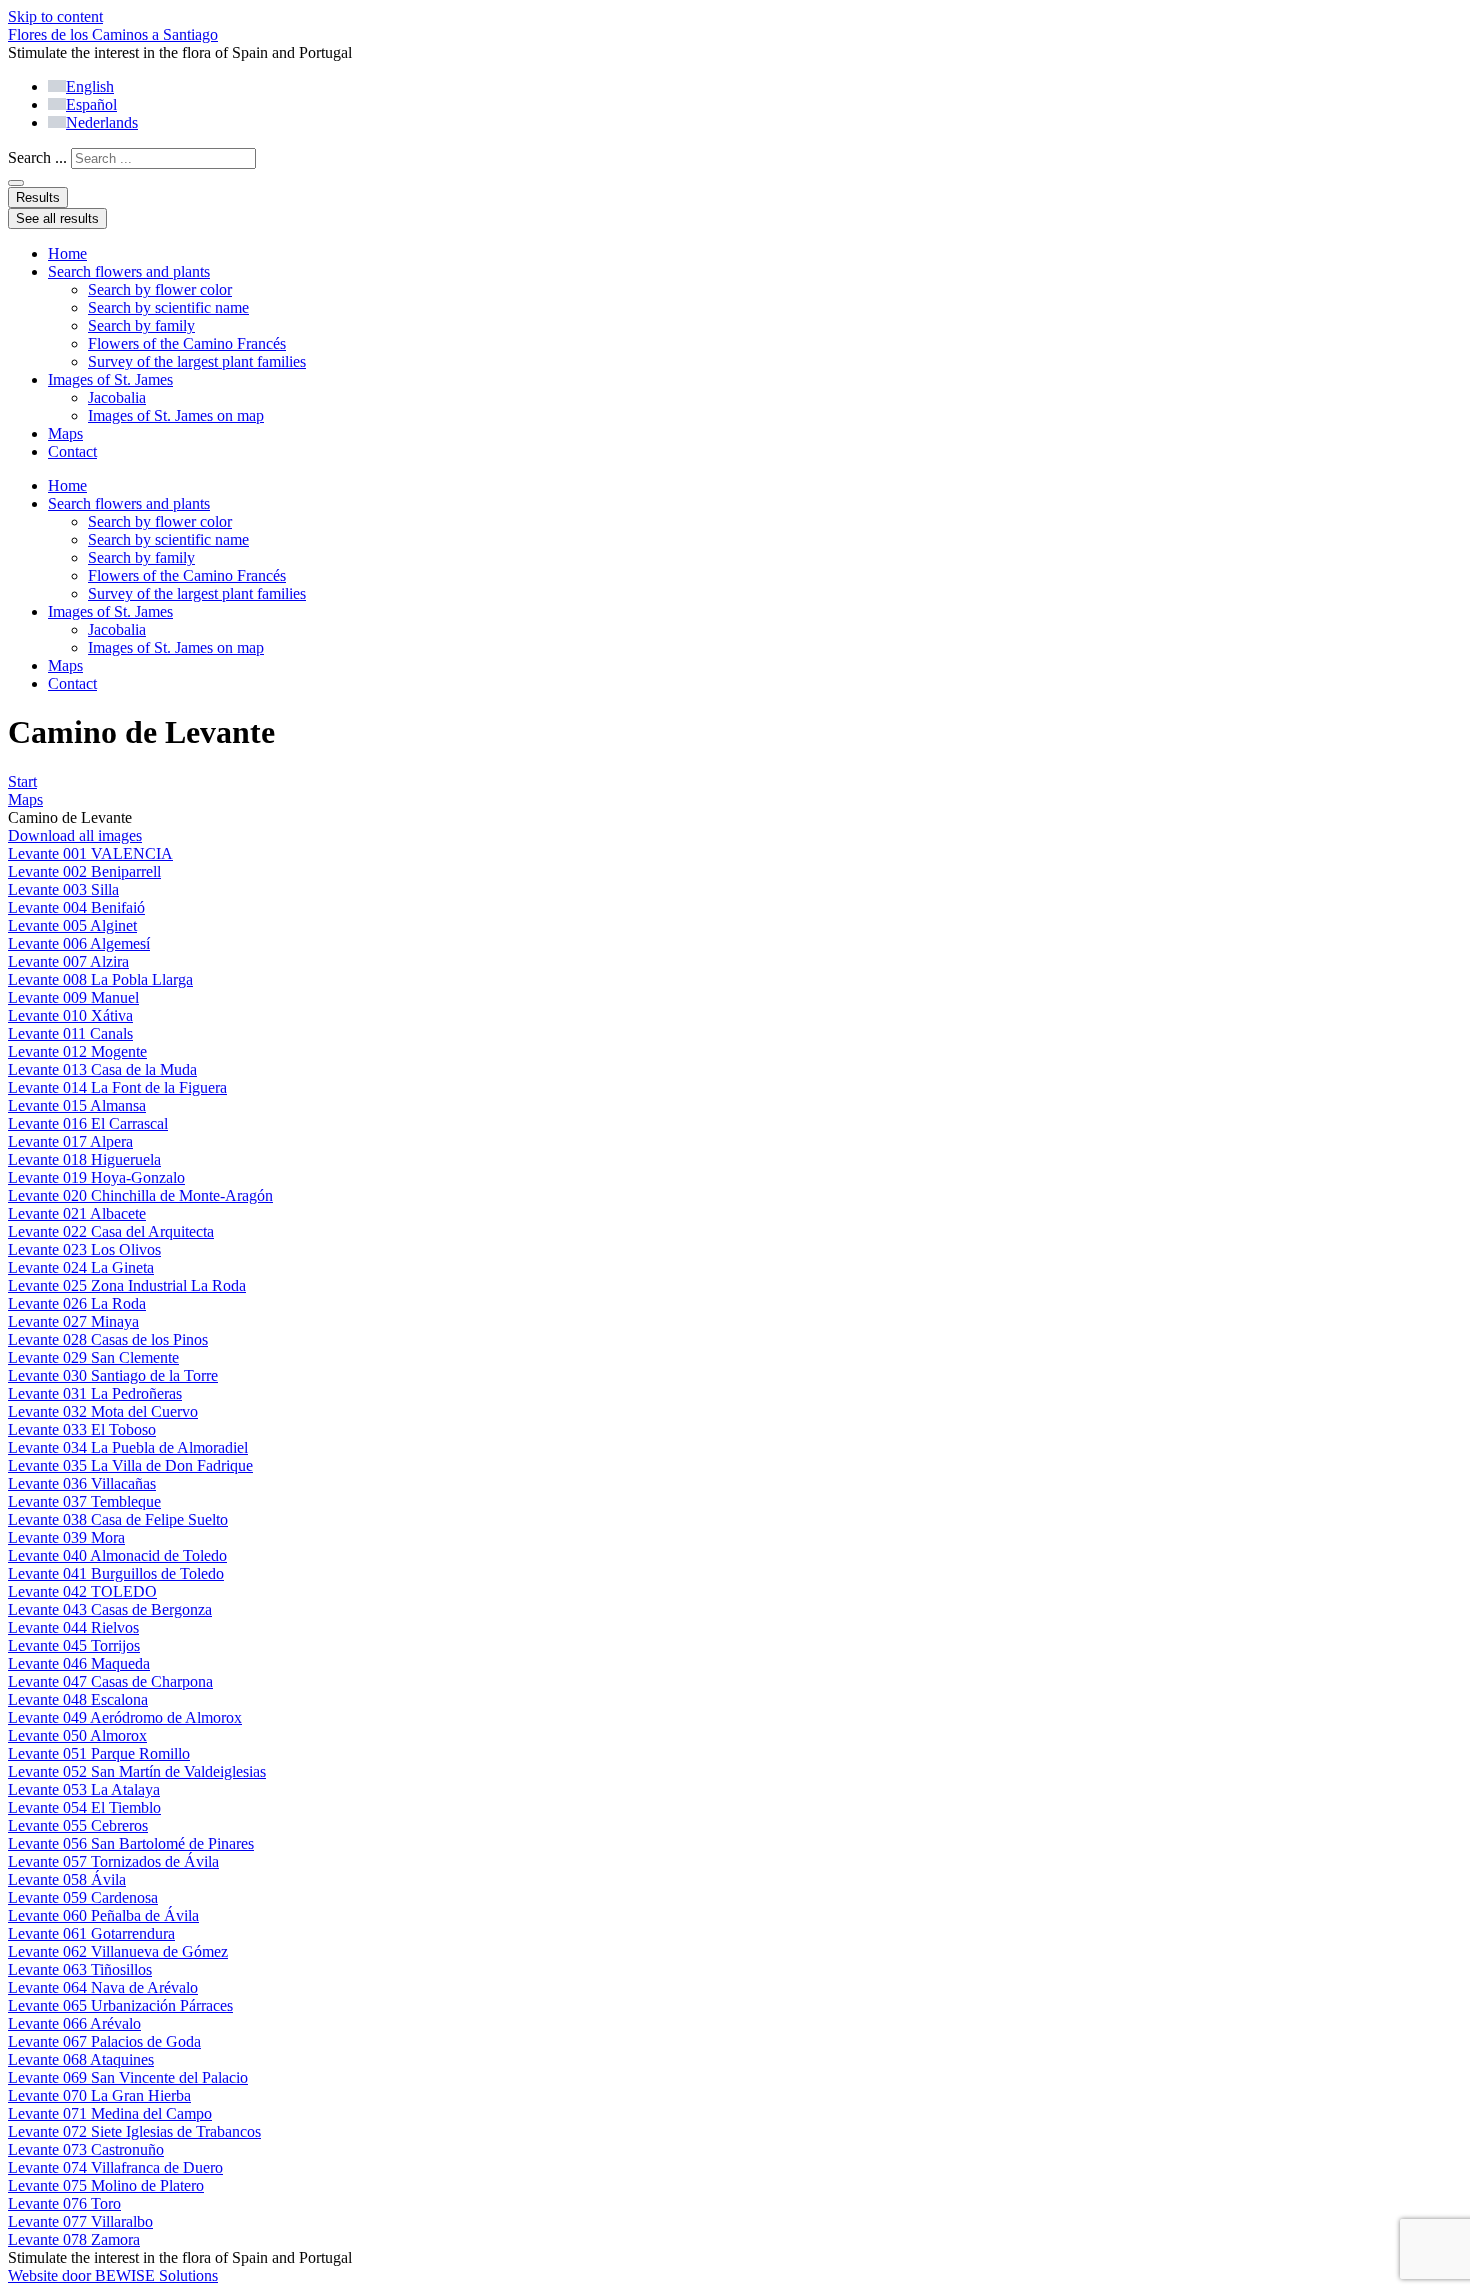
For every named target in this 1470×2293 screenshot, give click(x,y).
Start (22, 781)
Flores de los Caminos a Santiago (113, 34)
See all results (57, 218)
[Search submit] (16, 183)
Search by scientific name (168, 307)
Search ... (37, 157)
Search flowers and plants (129, 271)
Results (38, 197)
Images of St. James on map (176, 415)
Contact (72, 451)
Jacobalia (117, 397)
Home (67, 253)
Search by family (141, 325)
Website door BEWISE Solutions (113, 2275)
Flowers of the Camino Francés (187, 343)
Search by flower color (160, 289)
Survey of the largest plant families (197, 361)
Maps (65, 433)
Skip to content (55, 16)
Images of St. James (110, 379)
